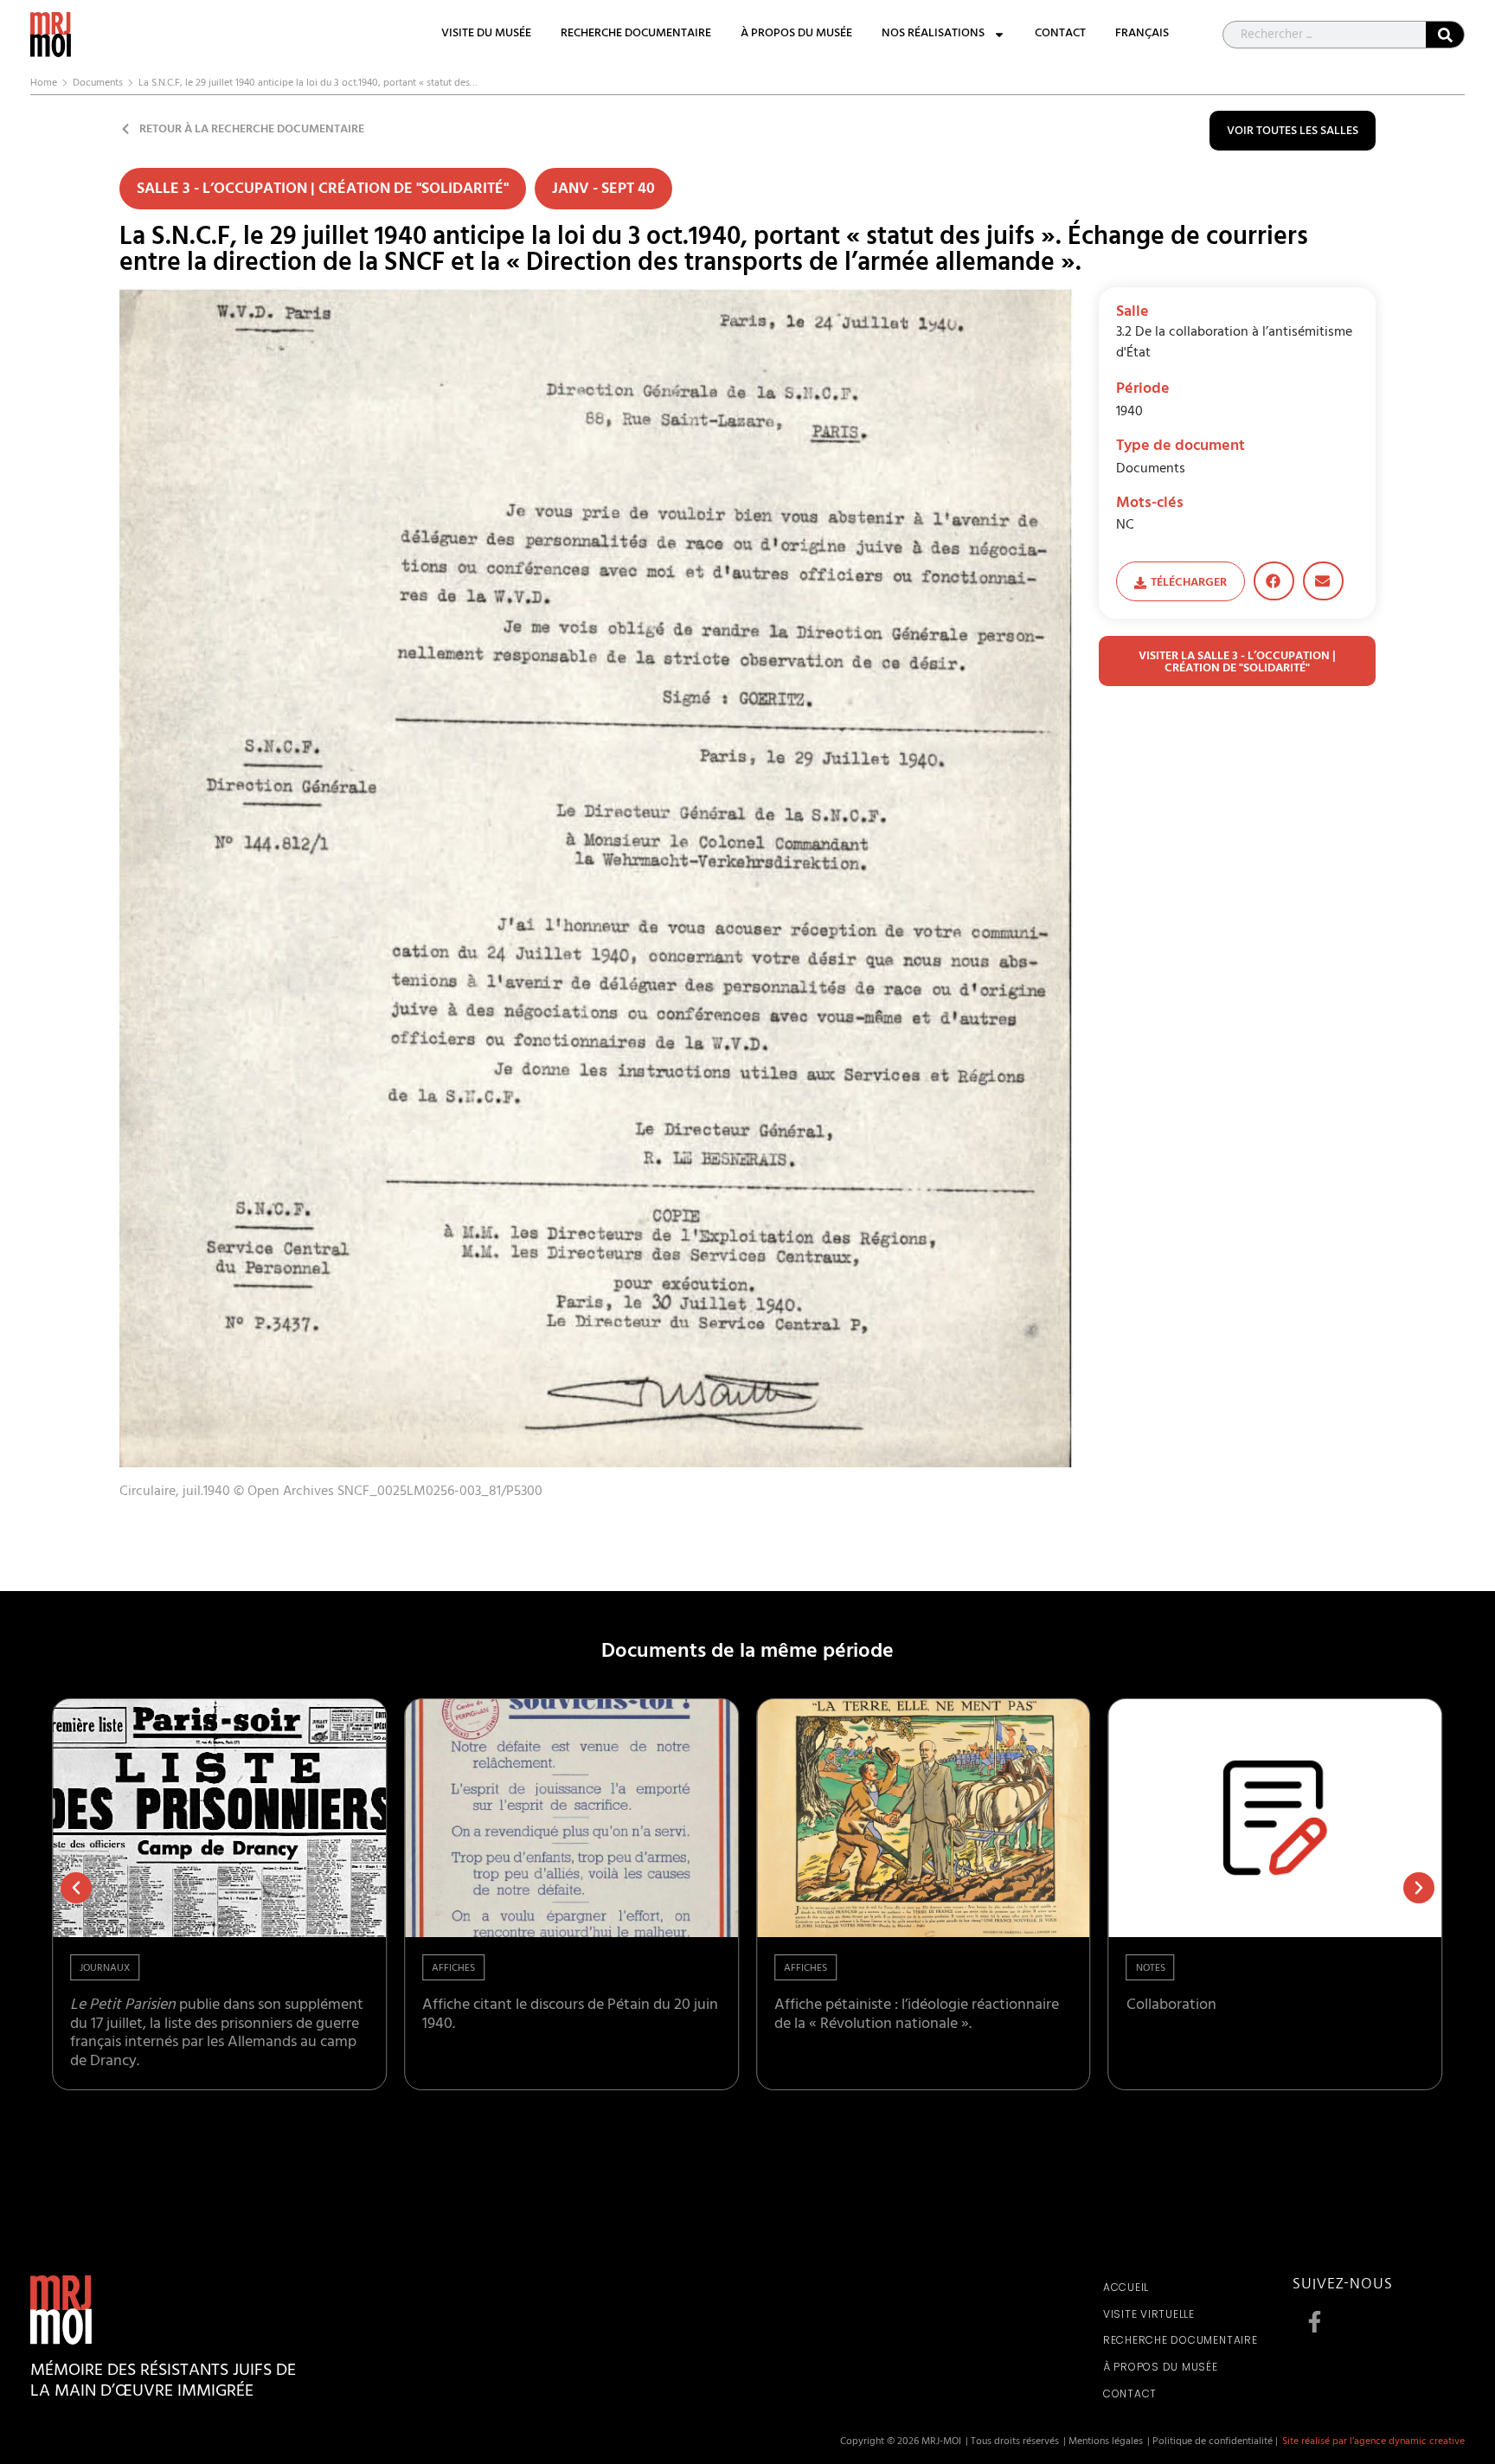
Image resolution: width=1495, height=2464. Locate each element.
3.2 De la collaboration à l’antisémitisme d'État (1234, 343)
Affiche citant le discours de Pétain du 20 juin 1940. (570, 2016)
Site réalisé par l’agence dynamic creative (1373, 2442)
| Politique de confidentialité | (1213, 2442)
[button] (1274, 581)
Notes (1151, 1969)
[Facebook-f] (1314, 2322)
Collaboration (1171, 2006)
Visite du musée (486, 35)
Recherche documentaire (636, 35)
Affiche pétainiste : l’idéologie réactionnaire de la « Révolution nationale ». (917, 2016)
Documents (98, 84)
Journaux (105, 1969)
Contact (1060, 35)
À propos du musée (796, 35)
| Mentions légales (1103, 2442)
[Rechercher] (1445, 35)
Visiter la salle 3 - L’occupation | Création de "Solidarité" (1237, 663)
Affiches (453, 1969)
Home (44, 84)
